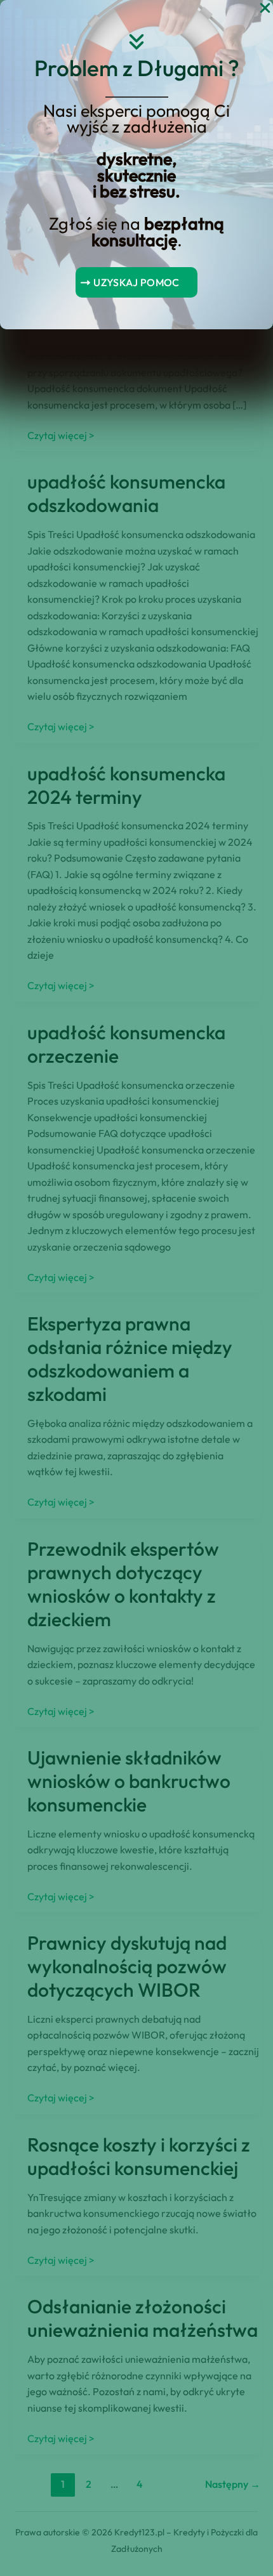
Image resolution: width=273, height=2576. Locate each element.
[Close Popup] (265, 9)
